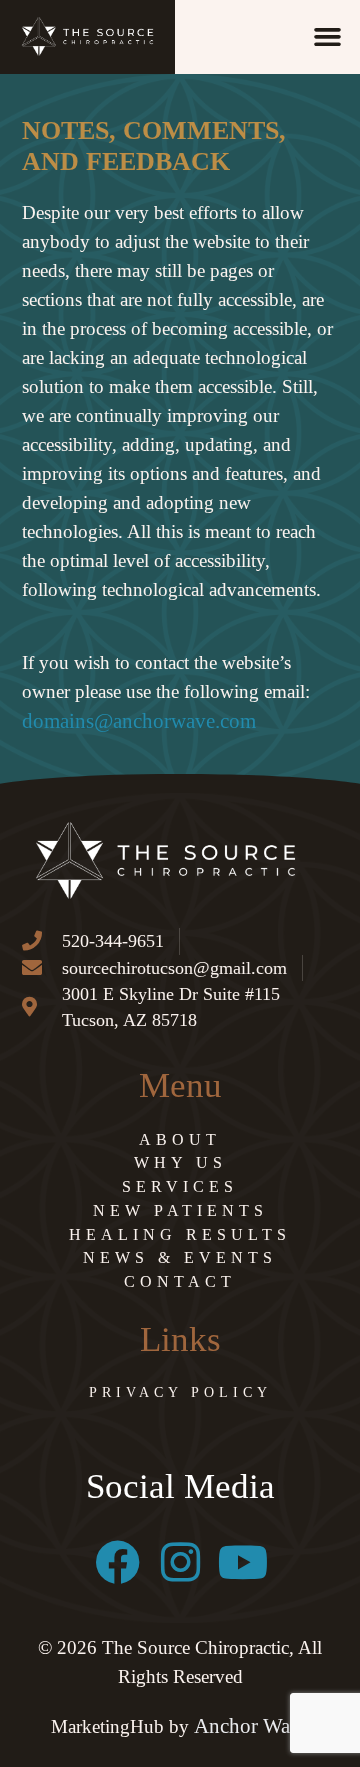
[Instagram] (180, 1562)
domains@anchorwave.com (139, 721)
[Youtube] (243, 1562)
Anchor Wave (252, 1726)
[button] (328, 37)
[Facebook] (117, 1562)
